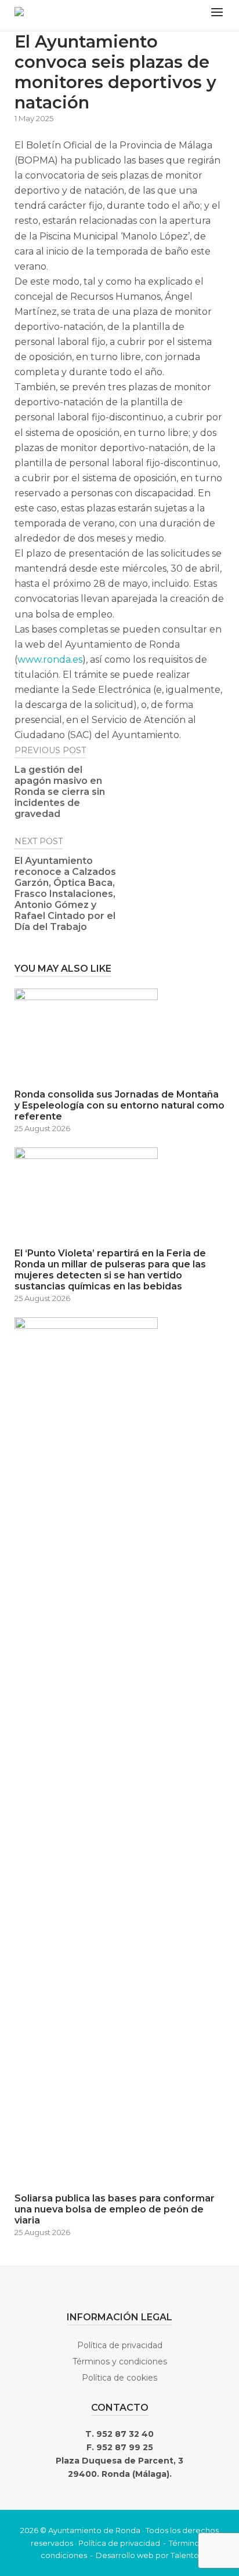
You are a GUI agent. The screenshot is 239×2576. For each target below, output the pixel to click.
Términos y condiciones (120, 2361)
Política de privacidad (120, 2345)
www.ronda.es (50, 660)
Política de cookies (119, 2378)
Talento (185, 2555)
